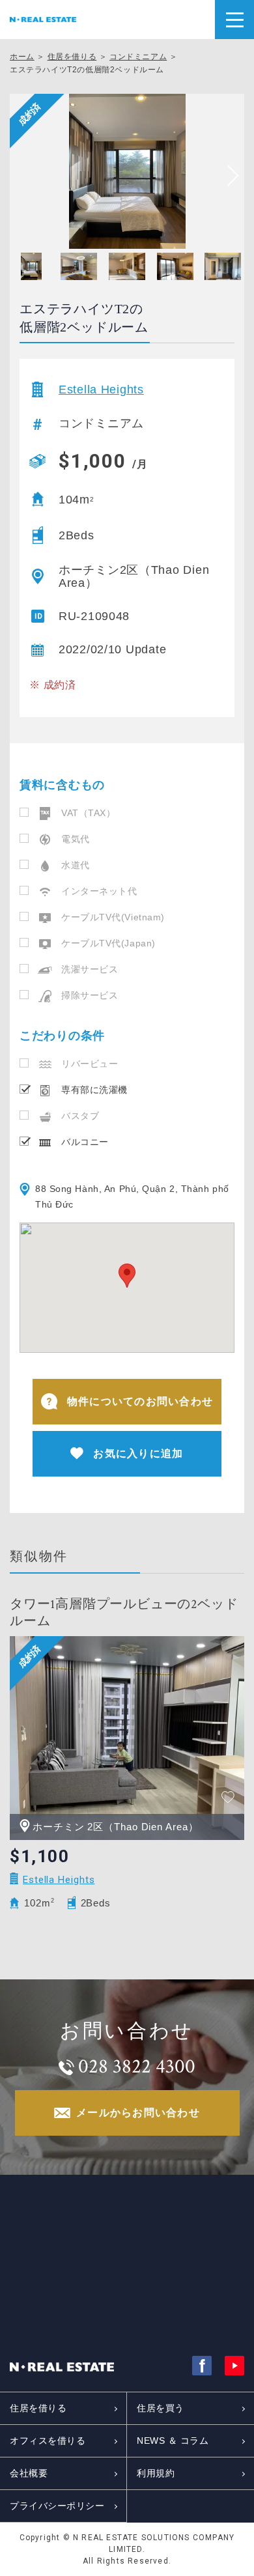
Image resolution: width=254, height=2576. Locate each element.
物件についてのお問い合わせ (140, 1401)
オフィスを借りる (48, 2441)
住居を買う (161, 2408)
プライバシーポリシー (57, 2506)
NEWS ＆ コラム (173, 2441)
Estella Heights (101, 389)
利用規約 (156, 2473)
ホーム (22, 57)
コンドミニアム (138, 57)
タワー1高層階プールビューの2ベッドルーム (124, 1613)
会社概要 (29, 2473)
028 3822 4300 (137, 2067)
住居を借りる (72, 57)
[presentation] (228, 176)
